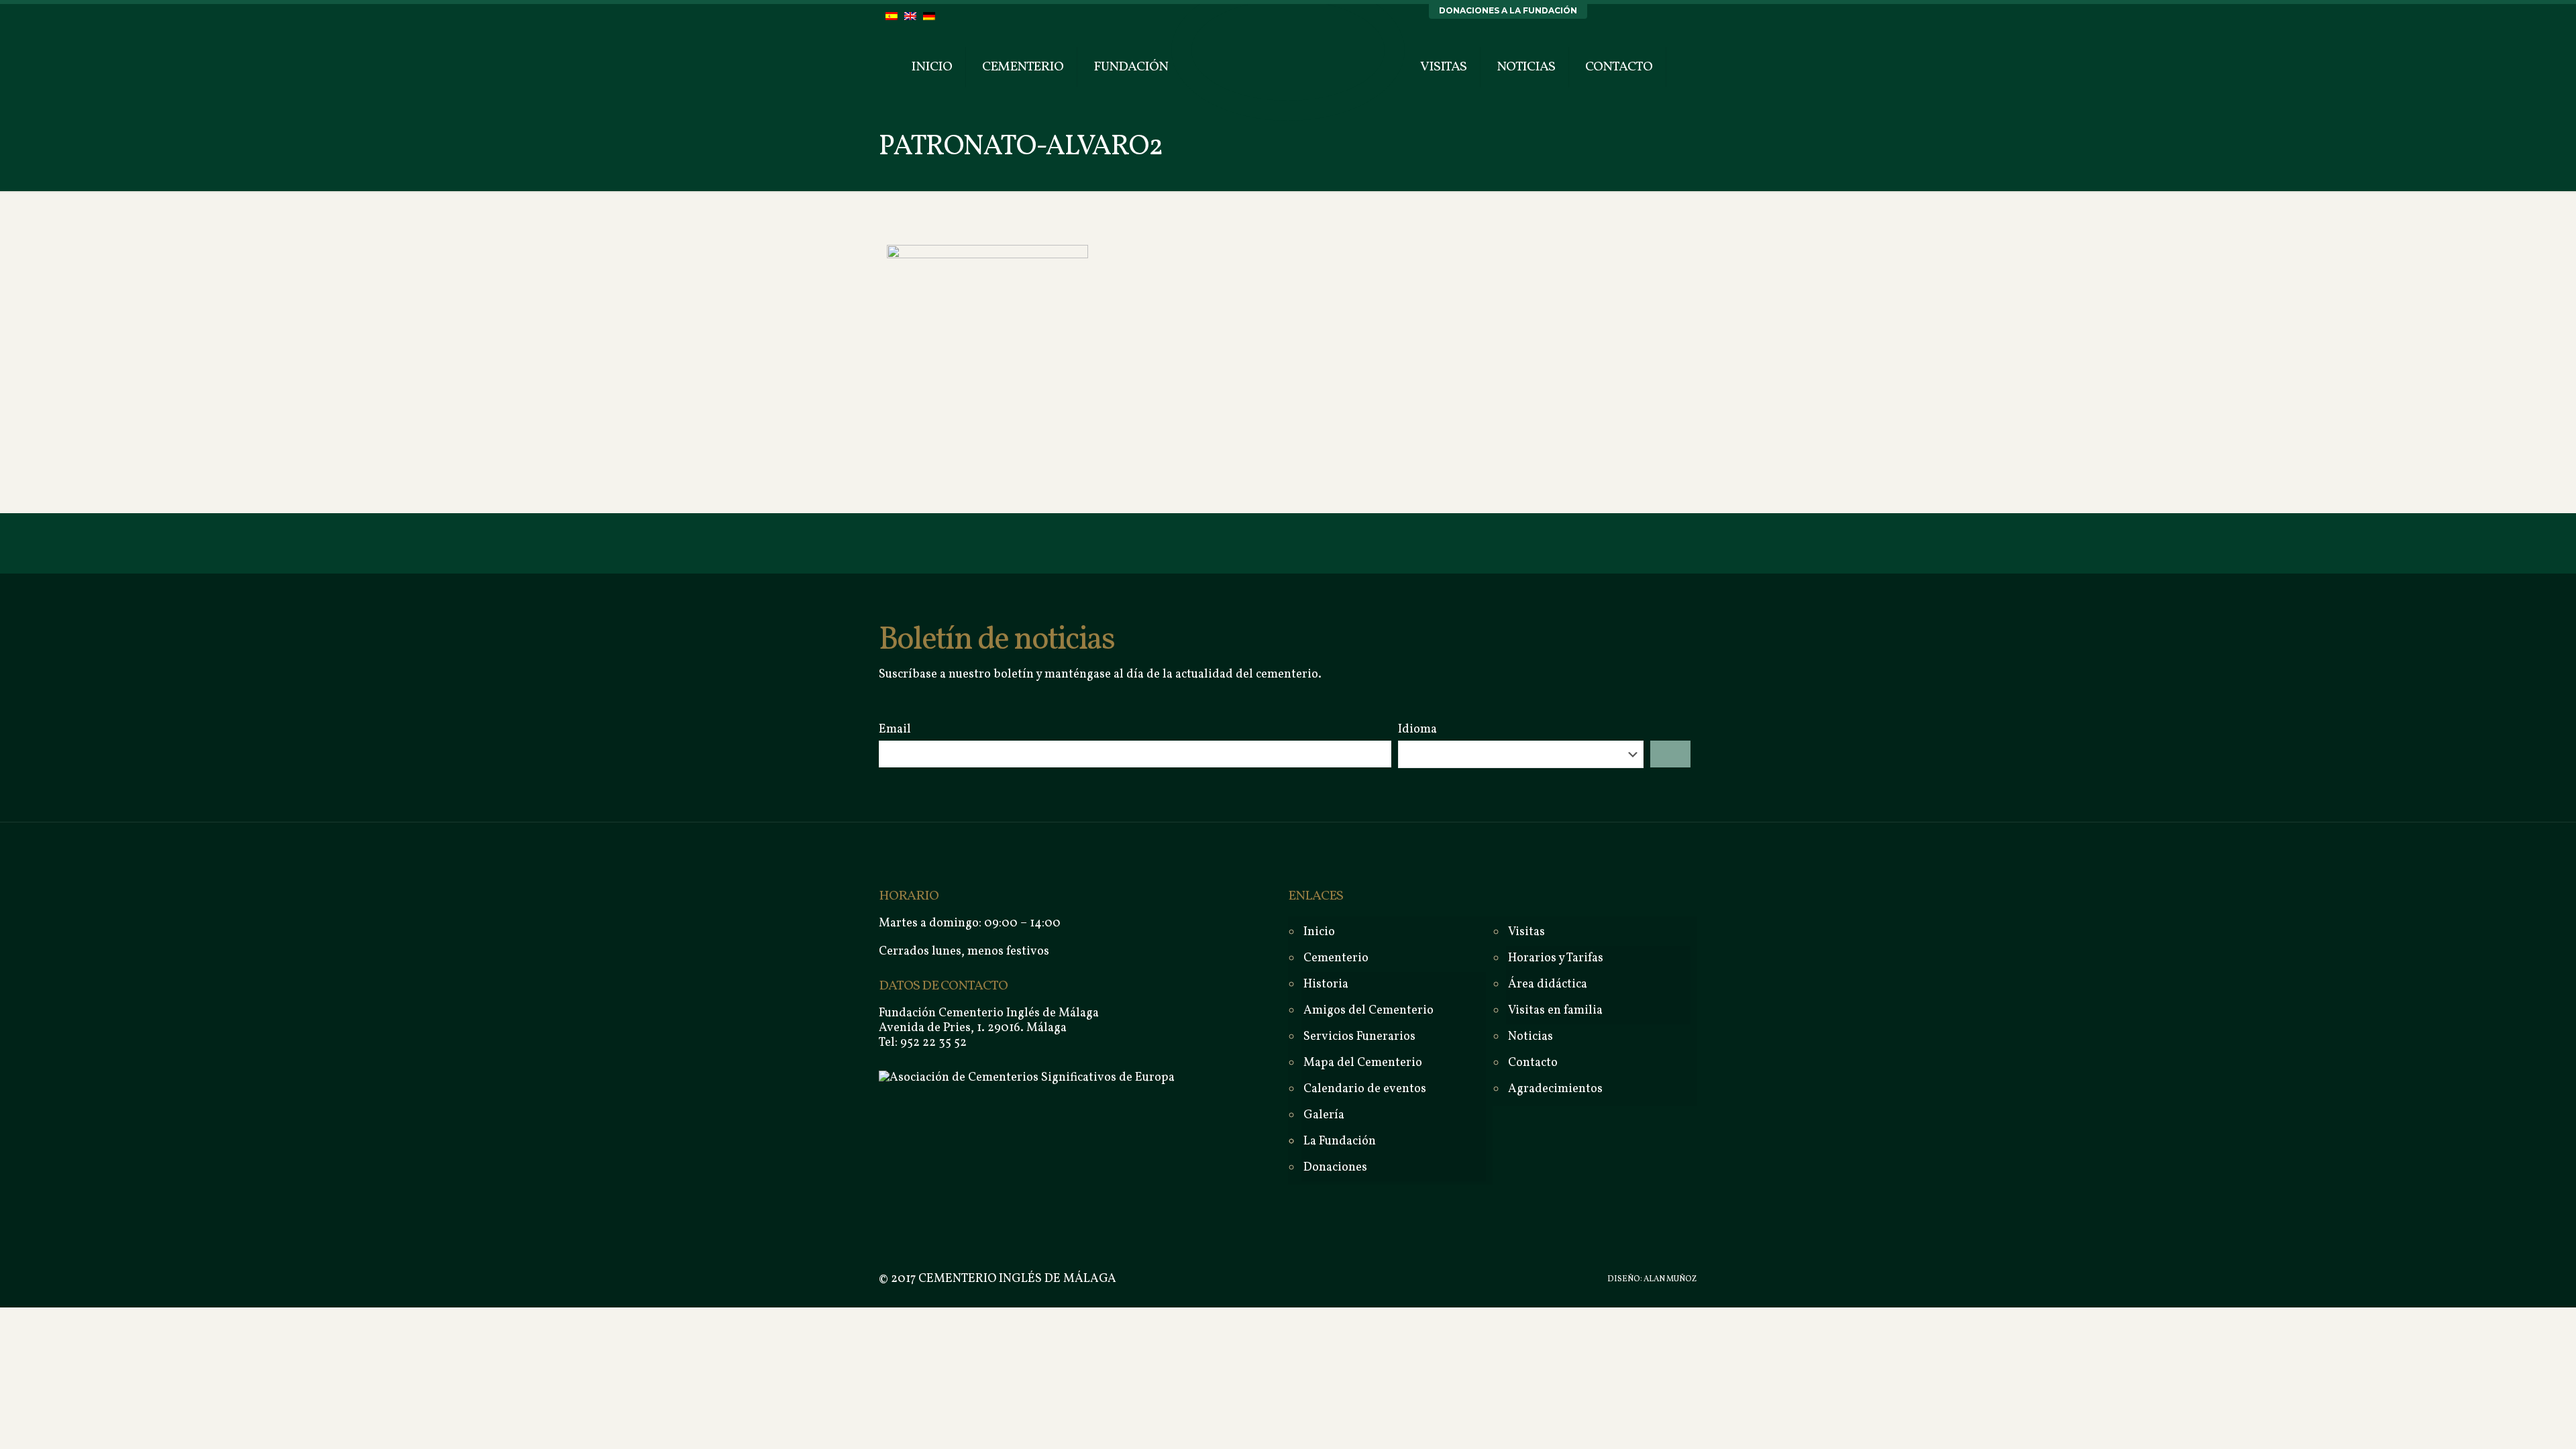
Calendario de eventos (1365, 1089)
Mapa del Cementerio (1363, 1063)
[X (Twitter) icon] (1561, 1280)
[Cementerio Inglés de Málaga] (1288, 50)
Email (895, 730)
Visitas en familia (1555, 1011)
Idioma (1417, 730)
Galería (1324, 1115)
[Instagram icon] (1575, 1280)
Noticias (1531, 1037)
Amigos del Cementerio (1368, 1011)
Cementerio (1336, 958)
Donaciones (1335, 1168)
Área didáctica (1548, 984)
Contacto (1533, 1063)
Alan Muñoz (1670, 1279)
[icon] (1589, 1280)
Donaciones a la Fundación (1508, 10)
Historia (1326, 984)
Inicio (1319, 932)
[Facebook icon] (1547, 1280)
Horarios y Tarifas (1556, 958)
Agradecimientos (1555, 1089)
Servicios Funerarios (1359, 1037)
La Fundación (1340, 1141)
